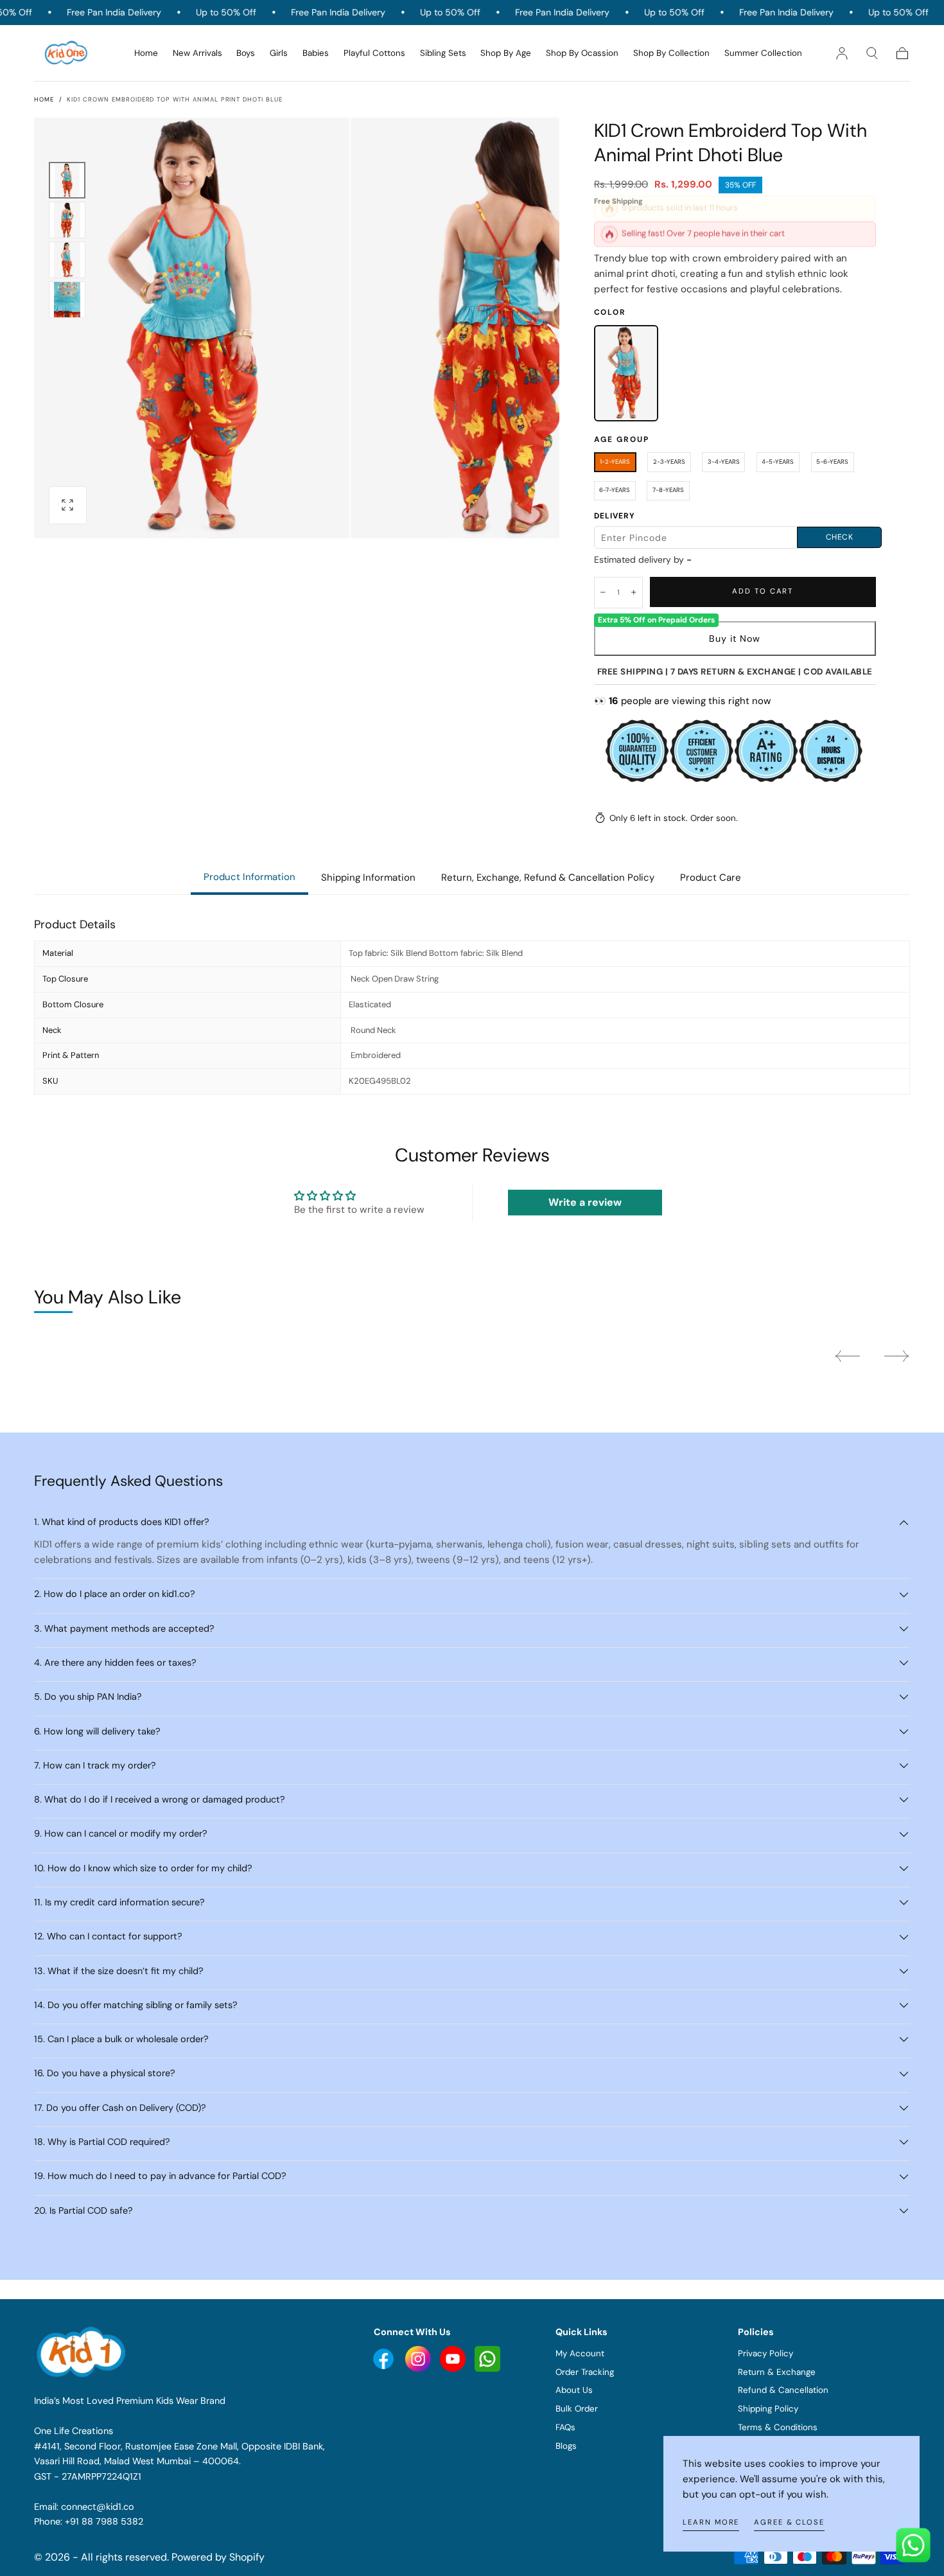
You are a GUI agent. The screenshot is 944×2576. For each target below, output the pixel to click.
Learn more (711, 2522)
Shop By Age (506, 53)
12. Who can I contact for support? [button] (108, 1936)
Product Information (249, 877)
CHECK (840, 537)
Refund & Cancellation (783, 2390)
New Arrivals (197, 53)
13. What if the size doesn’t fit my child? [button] (119, 1971)
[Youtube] (385, 2358)
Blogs (566, 2446)
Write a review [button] (585, 1202)
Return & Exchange (777, 2372)
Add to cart (763, 591)
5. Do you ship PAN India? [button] (88, 1697)
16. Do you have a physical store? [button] (105, 2073)
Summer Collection (763, 53)
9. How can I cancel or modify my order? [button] (121, 1833)
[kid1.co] (83, 2352)
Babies (316, 53)
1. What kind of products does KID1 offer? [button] (122, 1522)
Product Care (711, 878)
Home (146, 53)
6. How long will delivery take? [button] (97, 1731)
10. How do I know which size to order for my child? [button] (143, 1868)
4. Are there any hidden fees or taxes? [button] (115, 1663)
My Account (580, 2353)
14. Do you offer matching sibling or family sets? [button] (136, 2005)
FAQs (565, 2427)
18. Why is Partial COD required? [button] (102, 2142)
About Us (574, 2390)
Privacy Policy (765, 2353)
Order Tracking (585, 2372)
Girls (279, 53)
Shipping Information (368, 878)
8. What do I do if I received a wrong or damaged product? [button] (160, 1799)
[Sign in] (842, 53)
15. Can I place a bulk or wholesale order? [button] (121, 2039)
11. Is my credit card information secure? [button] (119, 1902)
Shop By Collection (671, 53)
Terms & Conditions (778, 2427)
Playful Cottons (374, 53)
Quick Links (581, 2332)
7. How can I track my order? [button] (95, 1765)
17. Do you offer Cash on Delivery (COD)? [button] (120, 2108)
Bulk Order (577, 2409)
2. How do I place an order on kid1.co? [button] (115, 1594)
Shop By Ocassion (582, 53)
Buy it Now (735, 639)
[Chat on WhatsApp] (913, 2545)
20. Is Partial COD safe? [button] (83, 2210)
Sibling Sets (443, 53)
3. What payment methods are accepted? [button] (124, 1628)
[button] (872, 53)
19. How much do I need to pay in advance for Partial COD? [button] (160, 2176)
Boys (246, 53)
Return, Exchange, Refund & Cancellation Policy (548, 878)
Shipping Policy (768, 2409)
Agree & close (789, 2522)
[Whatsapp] (487, 2358)
